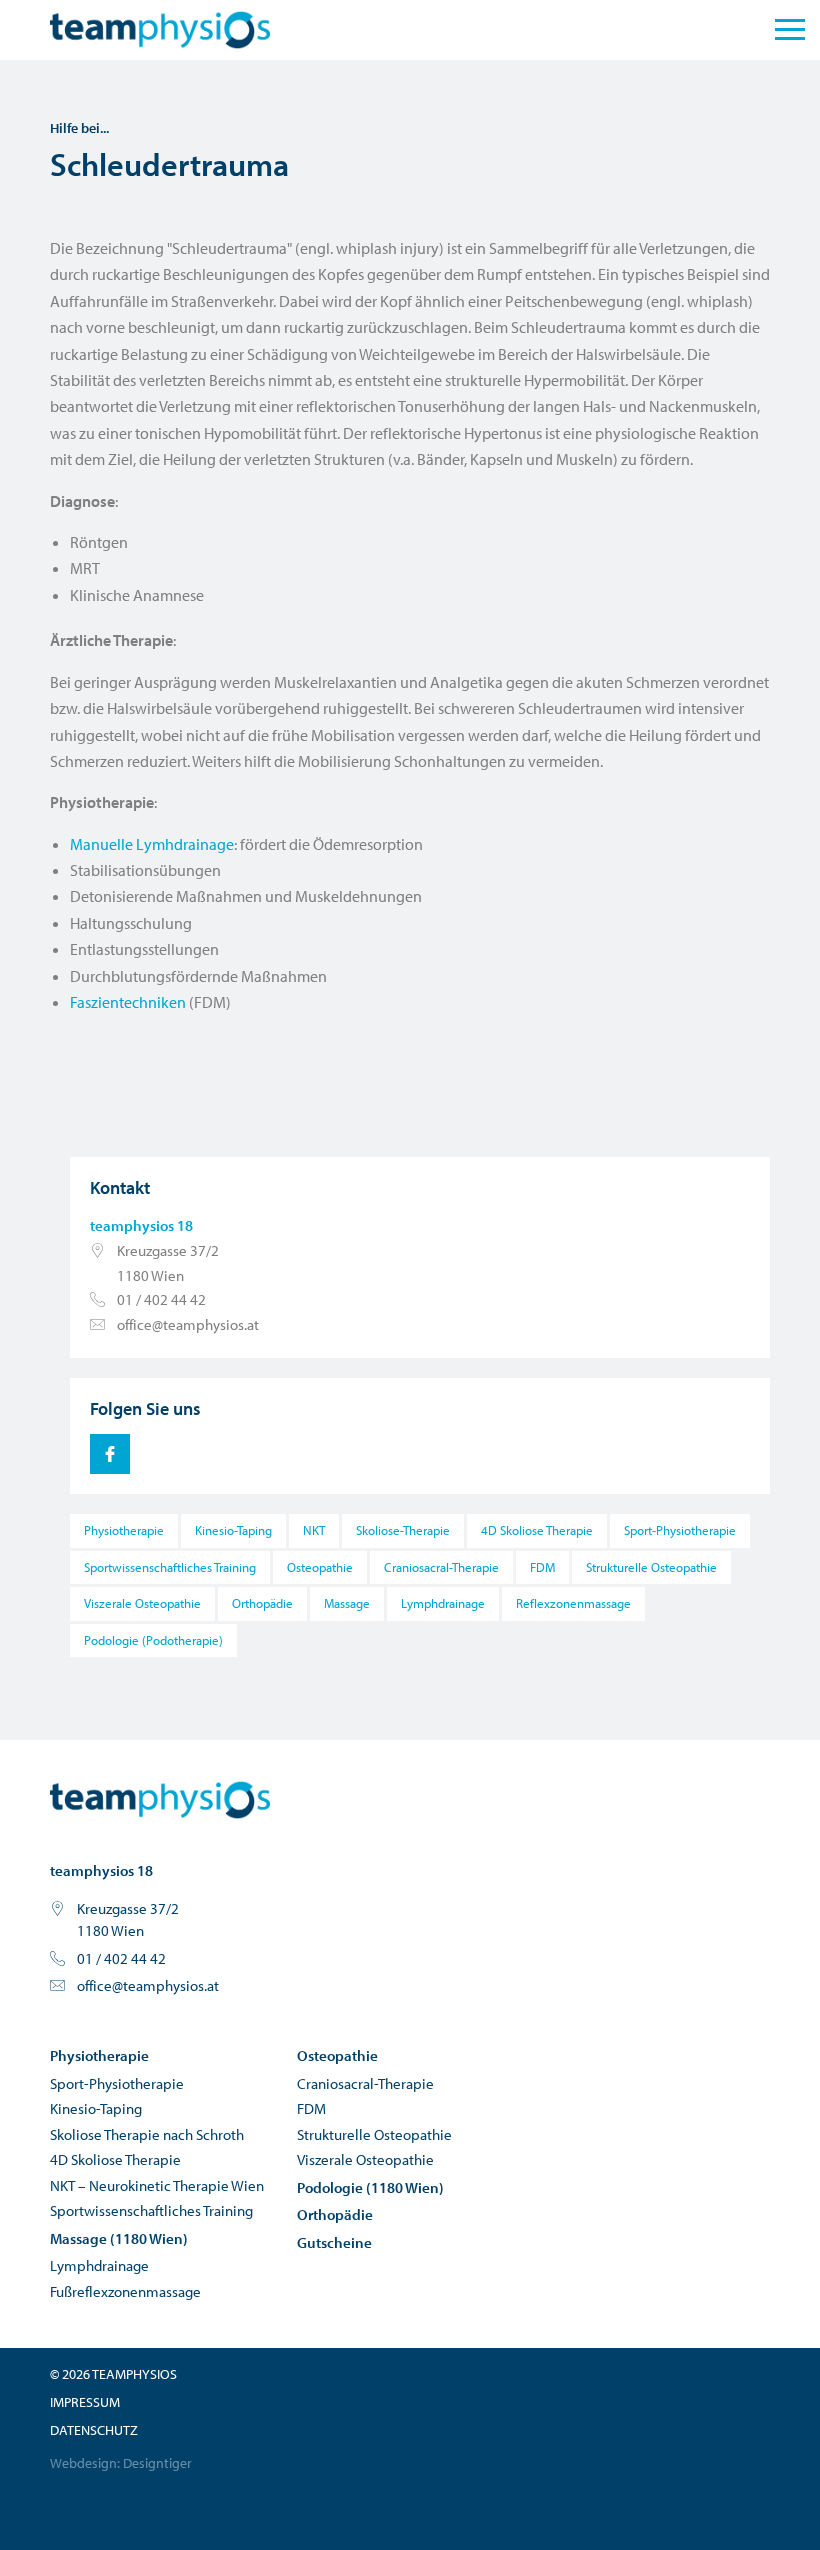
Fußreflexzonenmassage (125, 2291)
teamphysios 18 (141, 1225)
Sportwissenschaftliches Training (170, 1567)
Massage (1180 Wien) (119, 2238)
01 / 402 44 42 (161, 1299)
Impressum (85, 2402)
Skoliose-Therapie (403, 1530)
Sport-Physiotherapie (680, 1530)
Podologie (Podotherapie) (153, 1640)
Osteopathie (320, 1567)
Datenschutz (94, 2430)
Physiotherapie (124, 1530)
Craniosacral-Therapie (441, 1567)
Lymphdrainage (443, 1603)
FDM (542, 1567)
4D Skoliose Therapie (537, 1530)
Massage (347, 1603)
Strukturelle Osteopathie (651, 1567)
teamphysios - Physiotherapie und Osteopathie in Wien (160, 1800)
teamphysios (160, 30)
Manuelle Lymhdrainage (152, 844)
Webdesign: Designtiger (121, 2463)
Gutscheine (334, 2242)
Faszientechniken (128, 1002)
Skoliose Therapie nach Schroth (147, 2134)
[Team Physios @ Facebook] (110, 1454)
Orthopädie (262, 1603)
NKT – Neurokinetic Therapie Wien (157, 2185)
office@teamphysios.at (188, 1324)
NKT (314, 1530)
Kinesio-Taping (233, 1530)
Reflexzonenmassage (573, 1603)
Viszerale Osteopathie (142, 1603)
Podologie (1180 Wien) (370, 2187)
